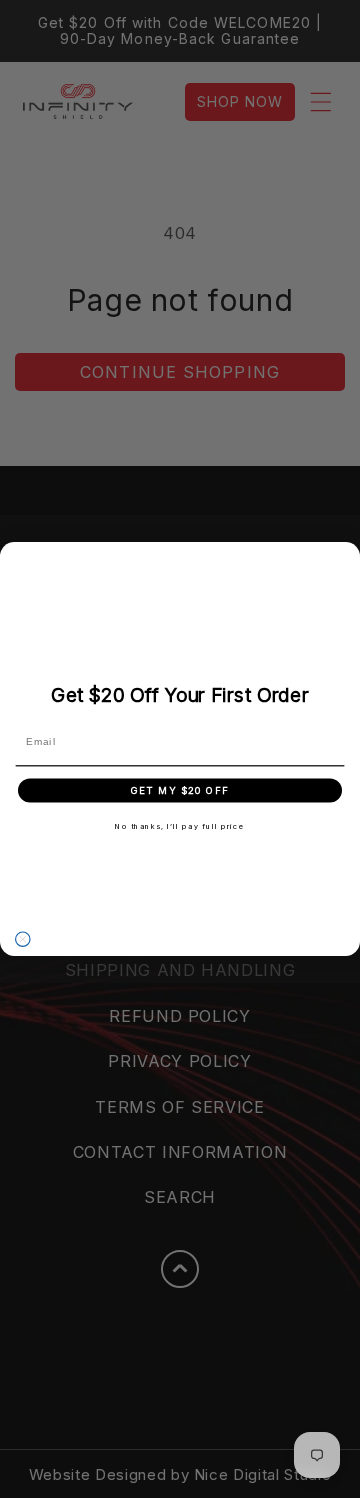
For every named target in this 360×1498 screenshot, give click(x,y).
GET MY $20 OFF (180, 790)
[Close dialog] (23, 939)
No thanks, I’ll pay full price (180, 825)
